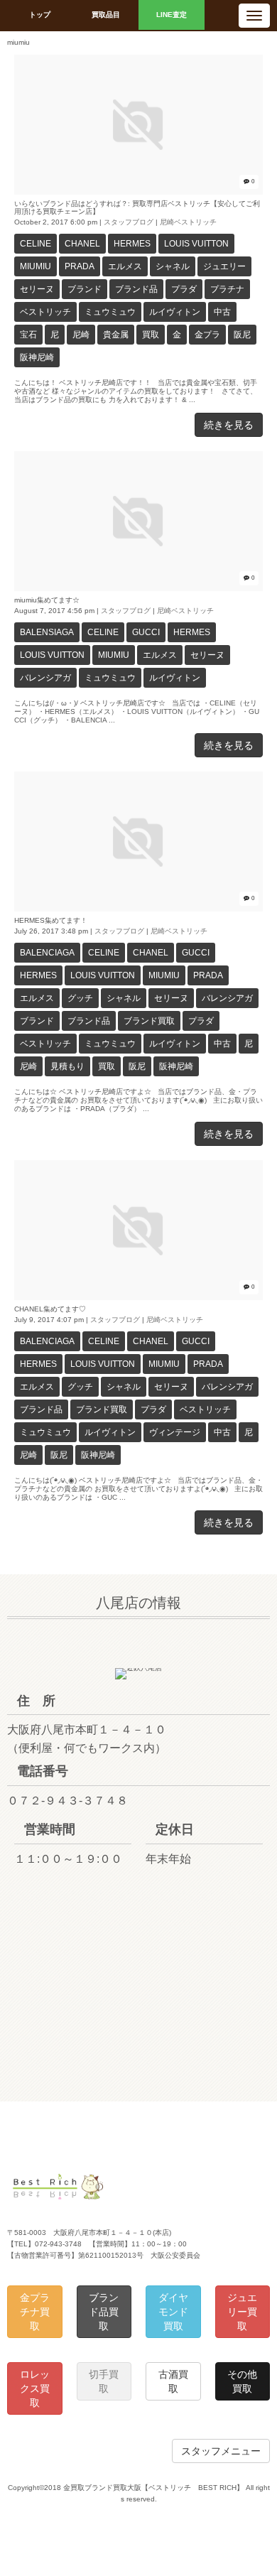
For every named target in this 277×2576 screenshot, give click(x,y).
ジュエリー (224, 266)
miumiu (36, 266)
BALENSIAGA (47, 632)
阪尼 (242, 335)
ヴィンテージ (175, 1432)
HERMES (132, 244)
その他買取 (242, 2381)
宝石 (28, 335)
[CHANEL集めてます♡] (138, 1298)
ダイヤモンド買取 (173, 2312)
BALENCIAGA (47, 953)
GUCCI (146, 632)
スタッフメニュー (221, 2451)
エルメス (125, 266)
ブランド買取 (149, 1021)
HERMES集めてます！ (51, 920)
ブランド (85, 289)
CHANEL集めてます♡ (50, 1309)
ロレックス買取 (35, 2388)
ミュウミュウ (110, 312)
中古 (222, 312)
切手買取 (104, 2381)
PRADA (80, 266)
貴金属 (116, 335)
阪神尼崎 (37, 357)
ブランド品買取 (104, 2312)
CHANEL (82, 244)
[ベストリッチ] (58, 2197)
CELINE (36, 244)
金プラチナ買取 (35, 2312)
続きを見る (229, 425)
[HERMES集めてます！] (138, 909)
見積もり (67, 1066)
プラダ (184, 289)
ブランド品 (136, 289)
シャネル (173, 266)
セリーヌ (37, 289)
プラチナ (227, 289)
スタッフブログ (129, 222)
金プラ (207, 335)
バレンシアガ (45, 678)
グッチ (80, 998)
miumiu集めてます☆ (47, 600)
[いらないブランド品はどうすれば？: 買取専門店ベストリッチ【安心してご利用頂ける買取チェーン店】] (138, 192)
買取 (151, 335)
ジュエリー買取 (242, 2312)
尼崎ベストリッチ (188, 222)
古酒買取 (173, 2381)
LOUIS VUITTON (196, 244)
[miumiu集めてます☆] (138, 589)
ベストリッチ (45, 312)
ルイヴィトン (175, 312)
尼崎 (81, 335)
